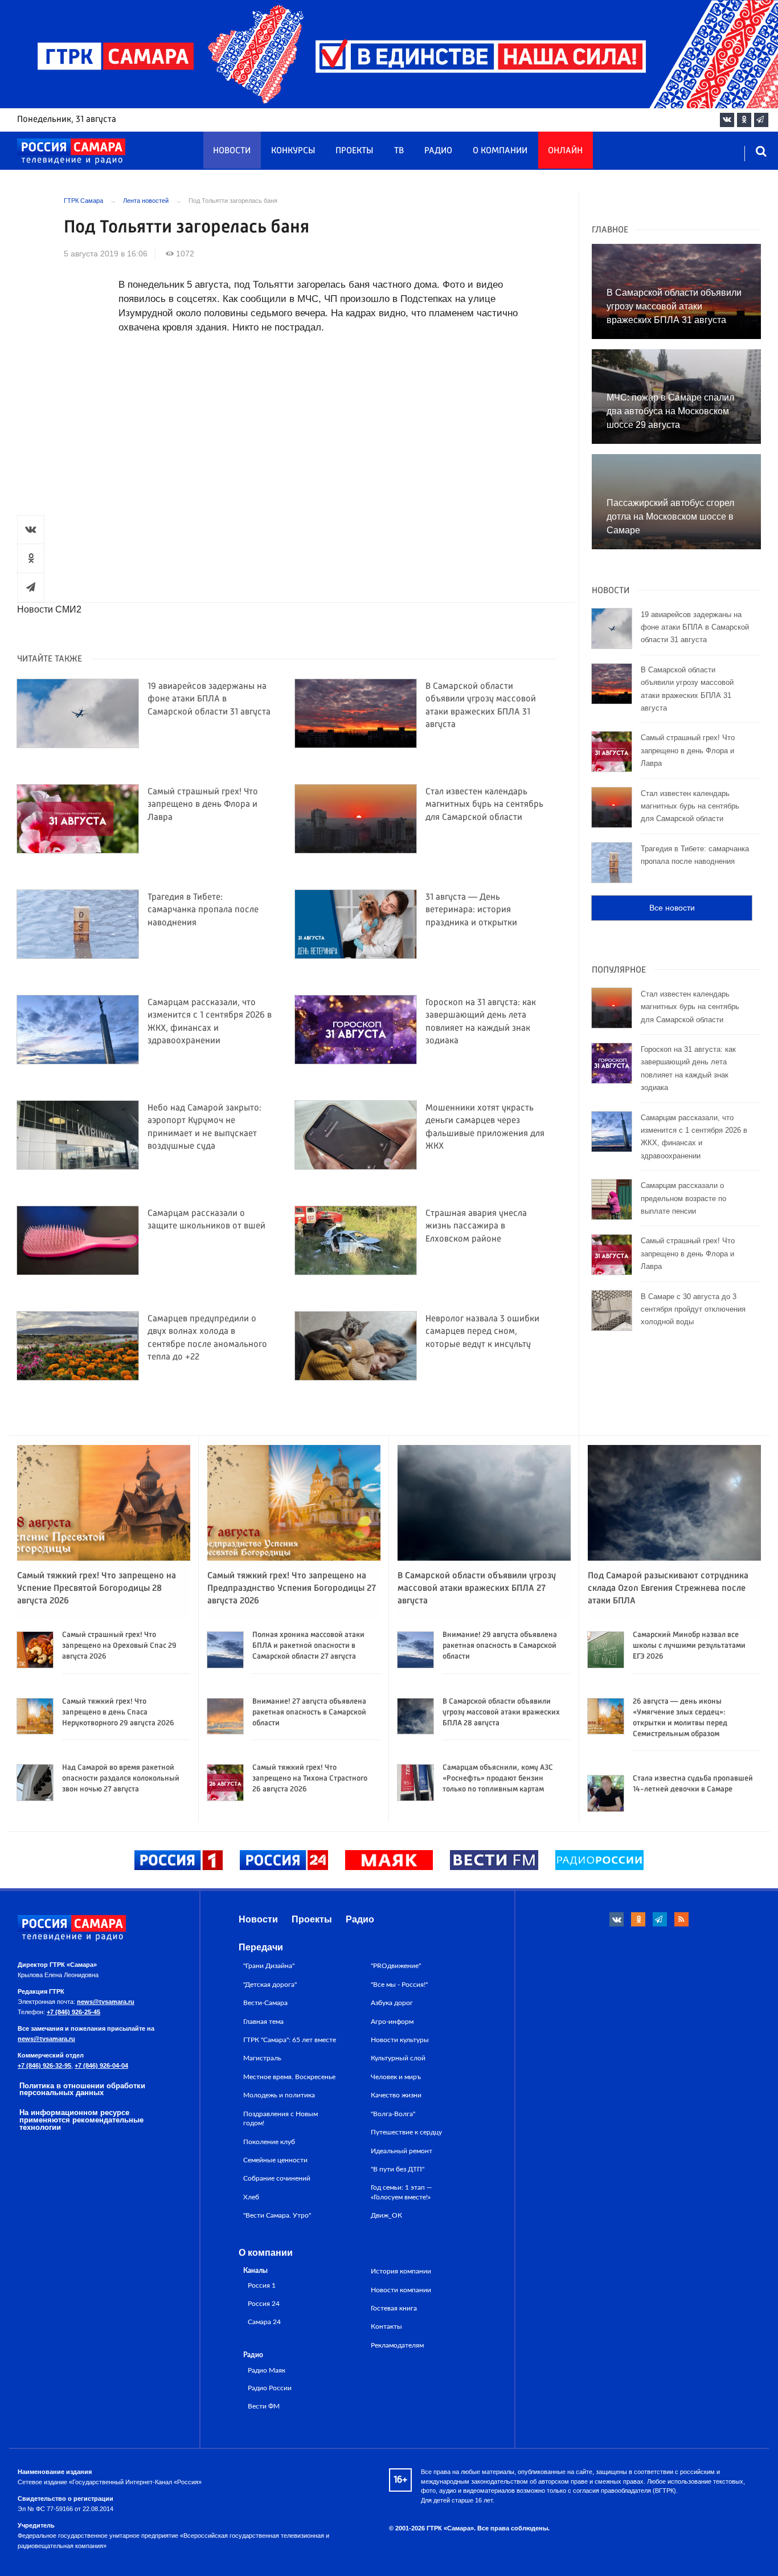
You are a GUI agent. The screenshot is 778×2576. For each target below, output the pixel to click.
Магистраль (262, 2058)
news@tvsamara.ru (106, 2002)
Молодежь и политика (279, 2095)
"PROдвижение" (396, 1966)
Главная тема (263, 2022)
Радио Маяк (267, 2371)
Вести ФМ (264, 2406)
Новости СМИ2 (49, 609)
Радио (438, 151)
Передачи (261, 1947)
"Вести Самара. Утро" (277, 2215)
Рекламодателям (397, 2345)
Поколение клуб (269, 2142)
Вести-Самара (265, 2003)
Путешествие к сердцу (406, 2132)
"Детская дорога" (270, 1985)
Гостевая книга (394, 2308)
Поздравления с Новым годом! (281, 2118)
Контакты (386, 2326)
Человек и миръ (396, 2077)
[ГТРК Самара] (71, 152)
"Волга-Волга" (393, 2114)
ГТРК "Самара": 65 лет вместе (290, 2040)
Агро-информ (392, 2022)
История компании (401, 2271)
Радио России (270, 2388)
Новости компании (401, 2290)
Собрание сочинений (277, 2178)
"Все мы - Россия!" (399, 1985)
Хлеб (251, 2197)
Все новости (672, 908)
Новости (232, 151)
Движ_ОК (386, 2215)
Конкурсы (293, 151)
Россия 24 (264, 2304)
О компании (500, 151)
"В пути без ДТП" (398, 2169)
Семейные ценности (275, 2160)
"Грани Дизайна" (269, 1966)
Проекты (354, 151)
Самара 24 (264, 2322)
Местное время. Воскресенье (289, 2077)
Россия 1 (262, 2286)
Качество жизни (396, 2095)
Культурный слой (398, 2058)
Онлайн (565, 151)
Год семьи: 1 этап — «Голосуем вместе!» (402, 2192)
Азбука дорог (392, 2003)
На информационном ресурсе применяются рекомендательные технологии (81, 2120)
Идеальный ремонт (402, 2151)
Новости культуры (400, 2040)
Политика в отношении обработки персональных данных (82, 2089)
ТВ (399, 151)
